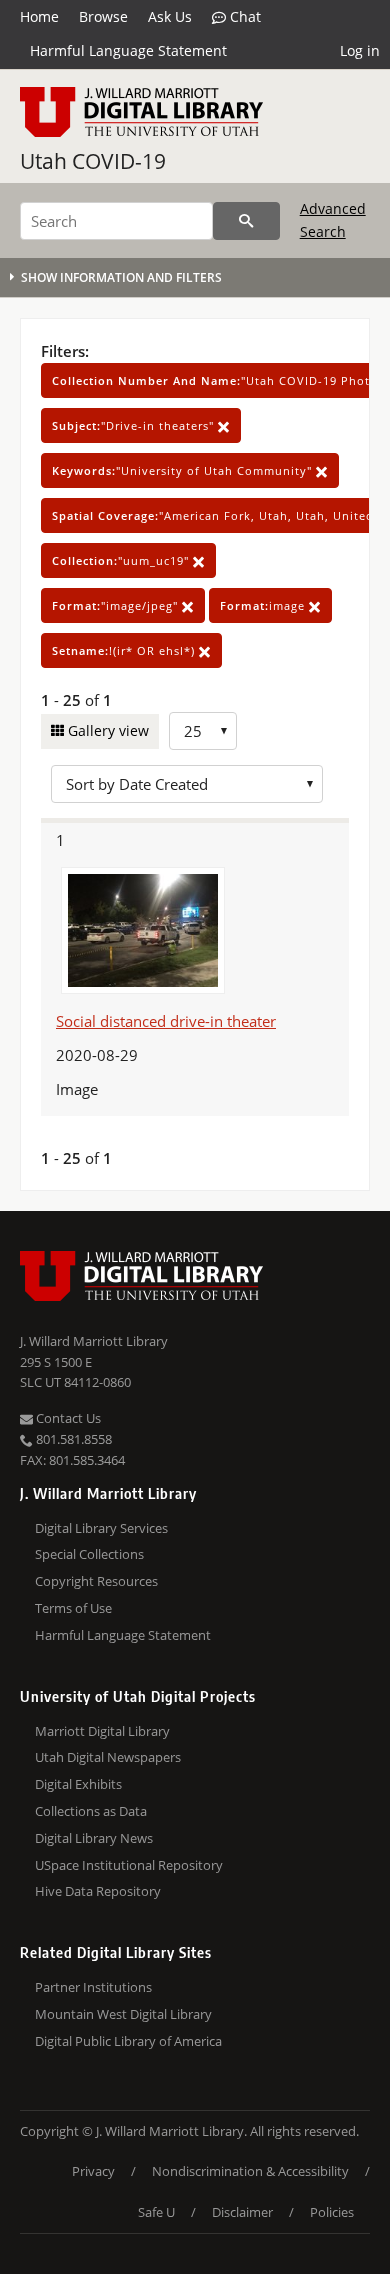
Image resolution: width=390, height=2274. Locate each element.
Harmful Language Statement (128, 50)
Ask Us (170, 16)
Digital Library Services (101, 1528)
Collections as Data (91, 1811)
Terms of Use (73, 1608)
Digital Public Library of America (128, 2041)
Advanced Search (333, 219)
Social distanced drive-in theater (166, 1021)
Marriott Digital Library (102, 1731)
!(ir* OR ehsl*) (125, 650)
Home (39, 16)
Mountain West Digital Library (123, 2014)
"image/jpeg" (117, 605)
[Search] (246, 221)
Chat (243, 16)
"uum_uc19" (122, 560)
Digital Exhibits (78, 1784)
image (264, 605)
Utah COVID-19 (93, 161)
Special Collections (89, 1554)
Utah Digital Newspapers (108, 1757)
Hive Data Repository (98, 1891)
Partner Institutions (93, 1987)
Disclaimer (242, 2212)
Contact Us (67, 1418)
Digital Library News (94, 1838)
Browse (103, 16)
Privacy (93, 2171)
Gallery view (106, 730)
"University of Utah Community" (184, 470)
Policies (332, 2212)
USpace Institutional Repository (129, 1865)
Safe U (156, 2212)
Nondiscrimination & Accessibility (250, 2171)
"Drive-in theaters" (135, 425)
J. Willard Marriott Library (94, 1341)
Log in (360, 50)
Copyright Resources (96, 1581)
